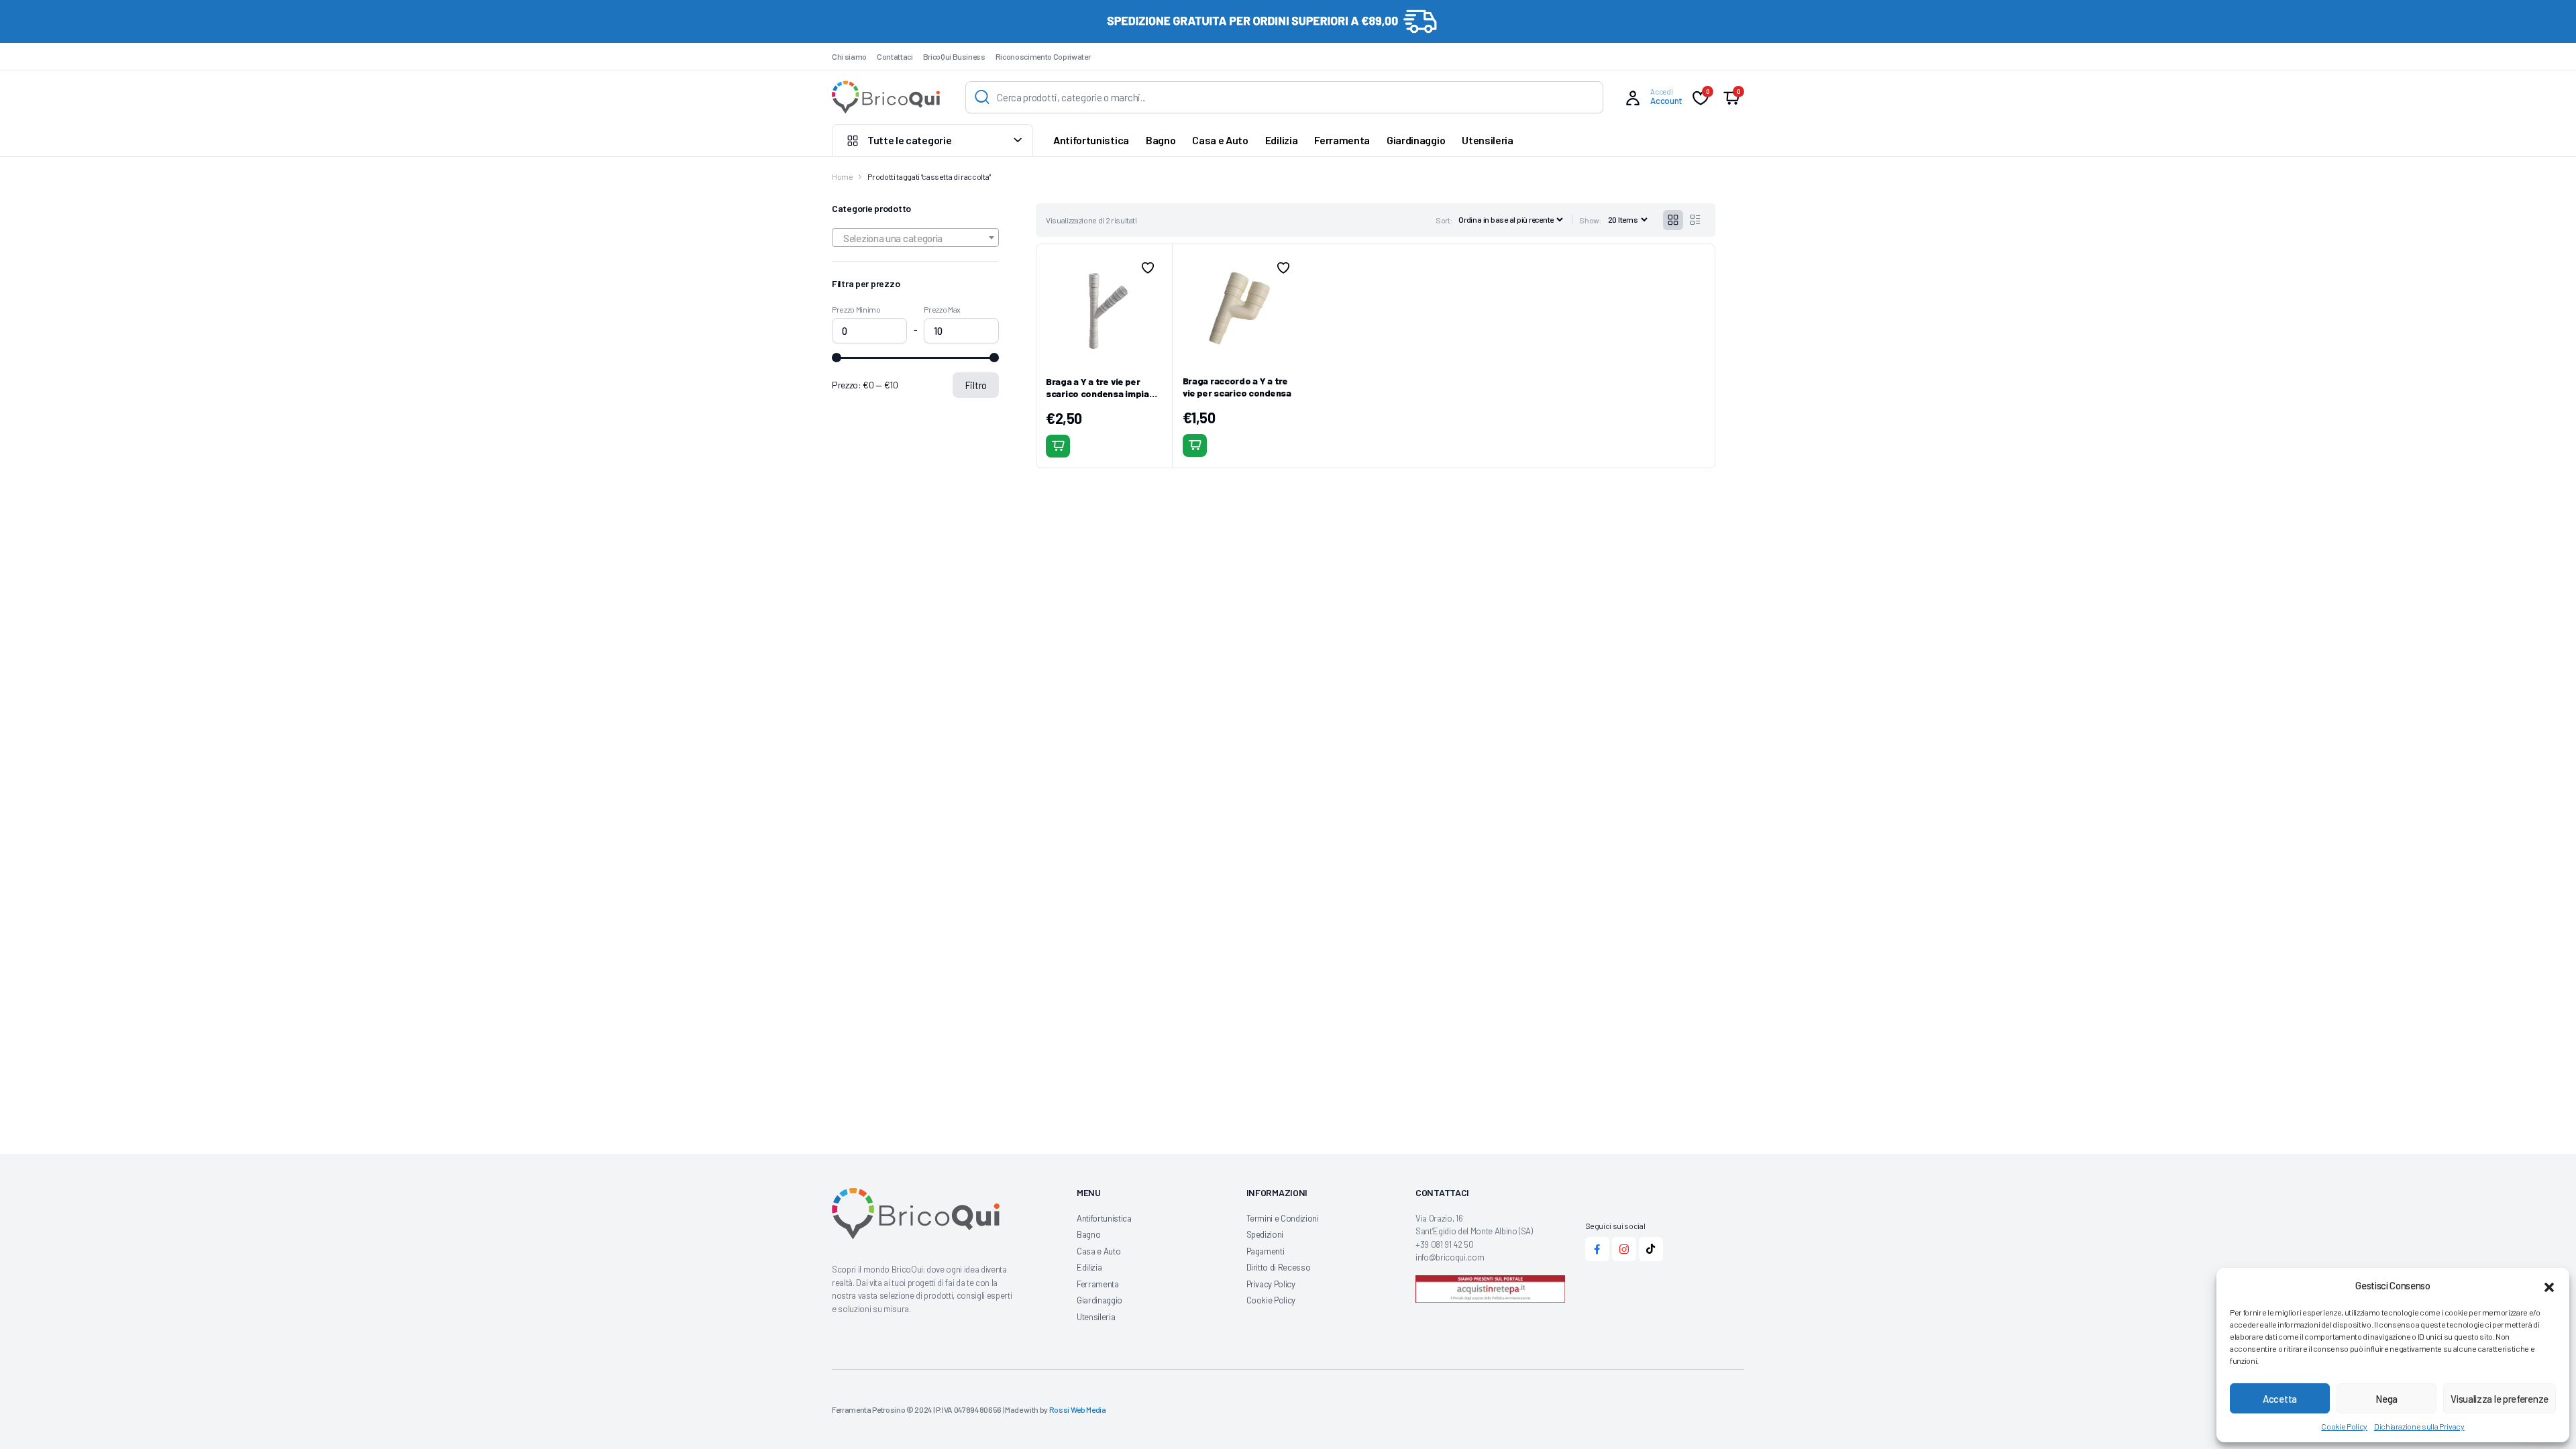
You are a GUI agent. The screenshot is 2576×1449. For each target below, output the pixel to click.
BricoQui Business (954, 56)
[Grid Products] (1673, 220)
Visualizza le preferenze (2500, 1399)
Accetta (2280, 1399)
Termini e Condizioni (1283, 1218)
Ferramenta (1342, 140)
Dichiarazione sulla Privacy (2419, 1426)
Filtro (976, 385)
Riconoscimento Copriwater (1043, 56)
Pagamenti (1266, 1251)
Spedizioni (1265, 1234)
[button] (2549, 1285)
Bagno (1161, 140)
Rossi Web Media (1078, 1409)
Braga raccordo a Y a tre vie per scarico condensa (1237, 387)
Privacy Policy (1271, 1284)
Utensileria (1487, 140)
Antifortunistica (1091, 140)
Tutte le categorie (909, 140)
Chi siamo (849, 56)
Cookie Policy (2344, 1426)
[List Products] (1695, 220)
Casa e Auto (1220, 140)
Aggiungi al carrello (1058, 446)
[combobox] (915, 237)
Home (843, 176)
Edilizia (1281, 140)
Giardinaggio (1416, 140)
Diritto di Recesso (1279, 1267)
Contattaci (895, 56)
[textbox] (915, 238)
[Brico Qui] (886, 97)
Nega (2386, 1399)
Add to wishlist (1148, 268)
